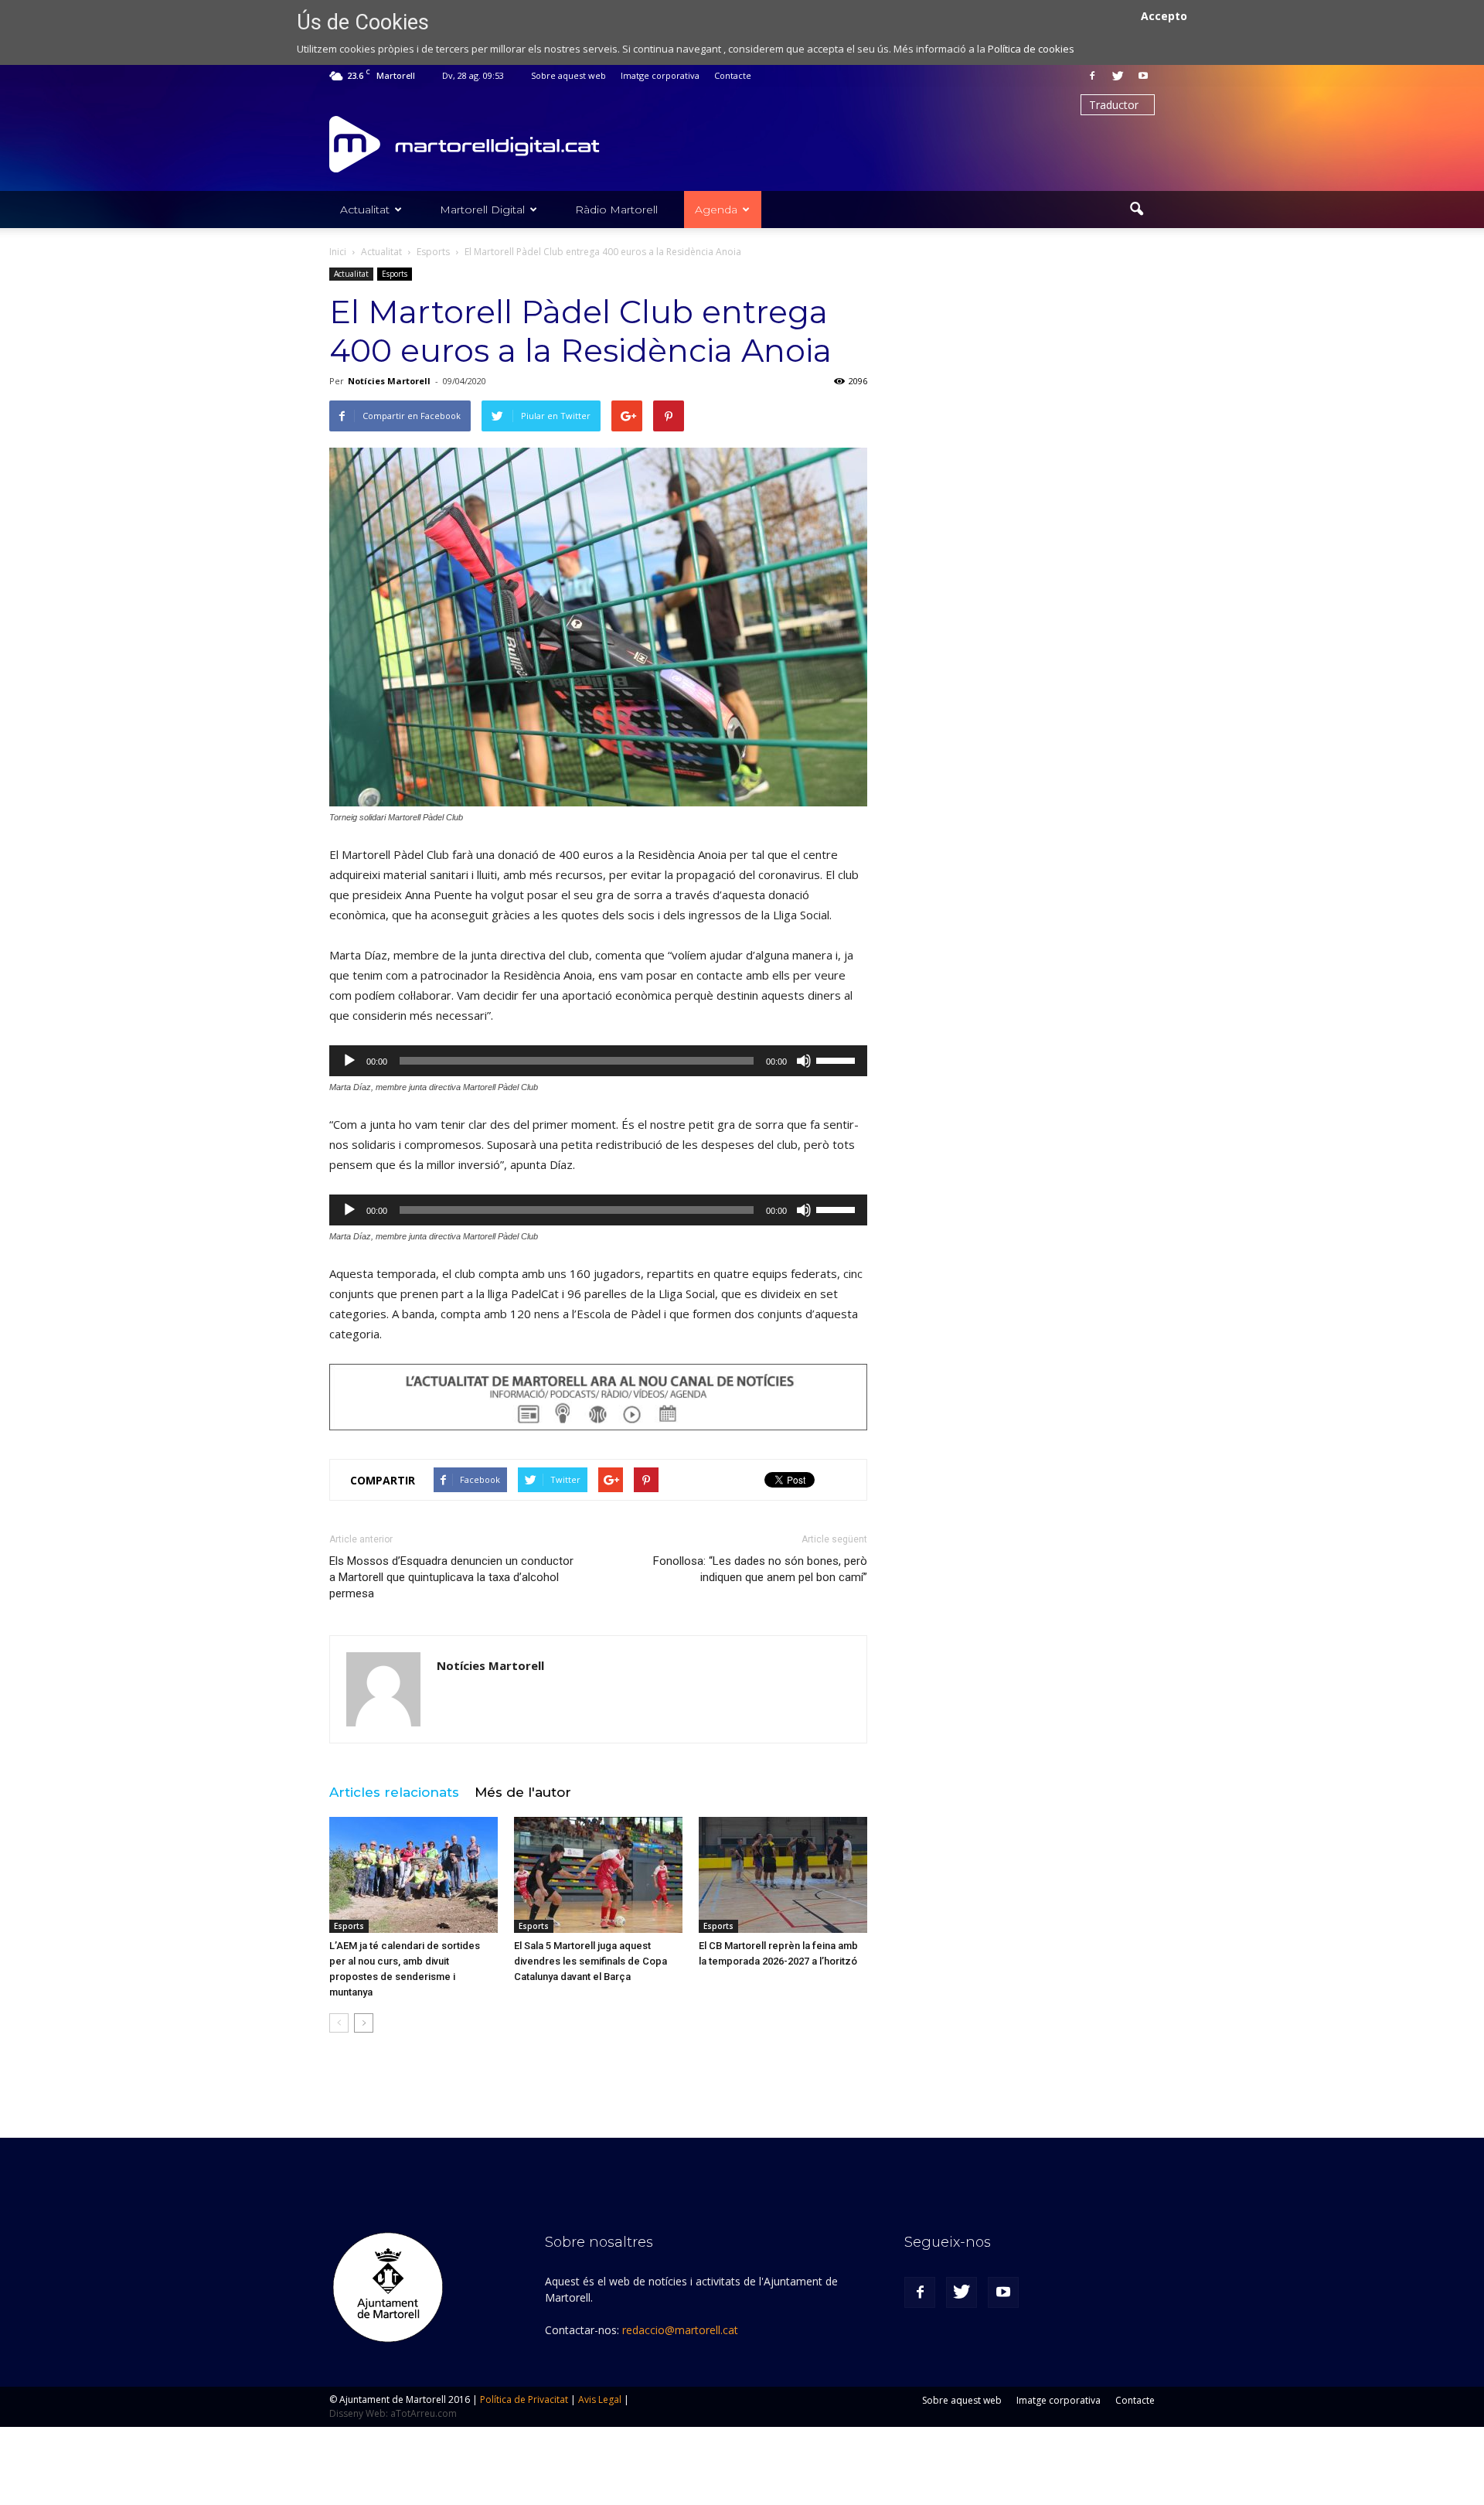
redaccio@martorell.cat (680, 2330)
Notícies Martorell (389, 381)
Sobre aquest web (568, 75)
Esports (395, 274)
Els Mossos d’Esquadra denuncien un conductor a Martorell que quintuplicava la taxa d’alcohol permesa (451, 1577)
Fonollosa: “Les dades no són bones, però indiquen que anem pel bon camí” (760, 1569)
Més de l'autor (523, 1792)
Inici (338, 252)
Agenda (716, 210)
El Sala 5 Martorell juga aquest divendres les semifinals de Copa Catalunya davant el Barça (591, 1961)
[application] (598, 1061)
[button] (1136, 210)
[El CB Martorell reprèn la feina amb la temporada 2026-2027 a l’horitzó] (783, 1875)
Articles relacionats (394, 1792)
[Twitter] (1118, 76)
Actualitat (365, 210)
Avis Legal (600, 2399)
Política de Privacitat (524, 2399)
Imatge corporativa (660, 75)
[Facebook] (1092, 76)
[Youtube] (1143, 76)
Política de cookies (1031, 49)
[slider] (838, 1059)
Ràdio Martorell (616, 210)
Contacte (733, 75)
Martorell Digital (482, 210)
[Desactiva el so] (804, 1061)
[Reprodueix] (349, 1061)
